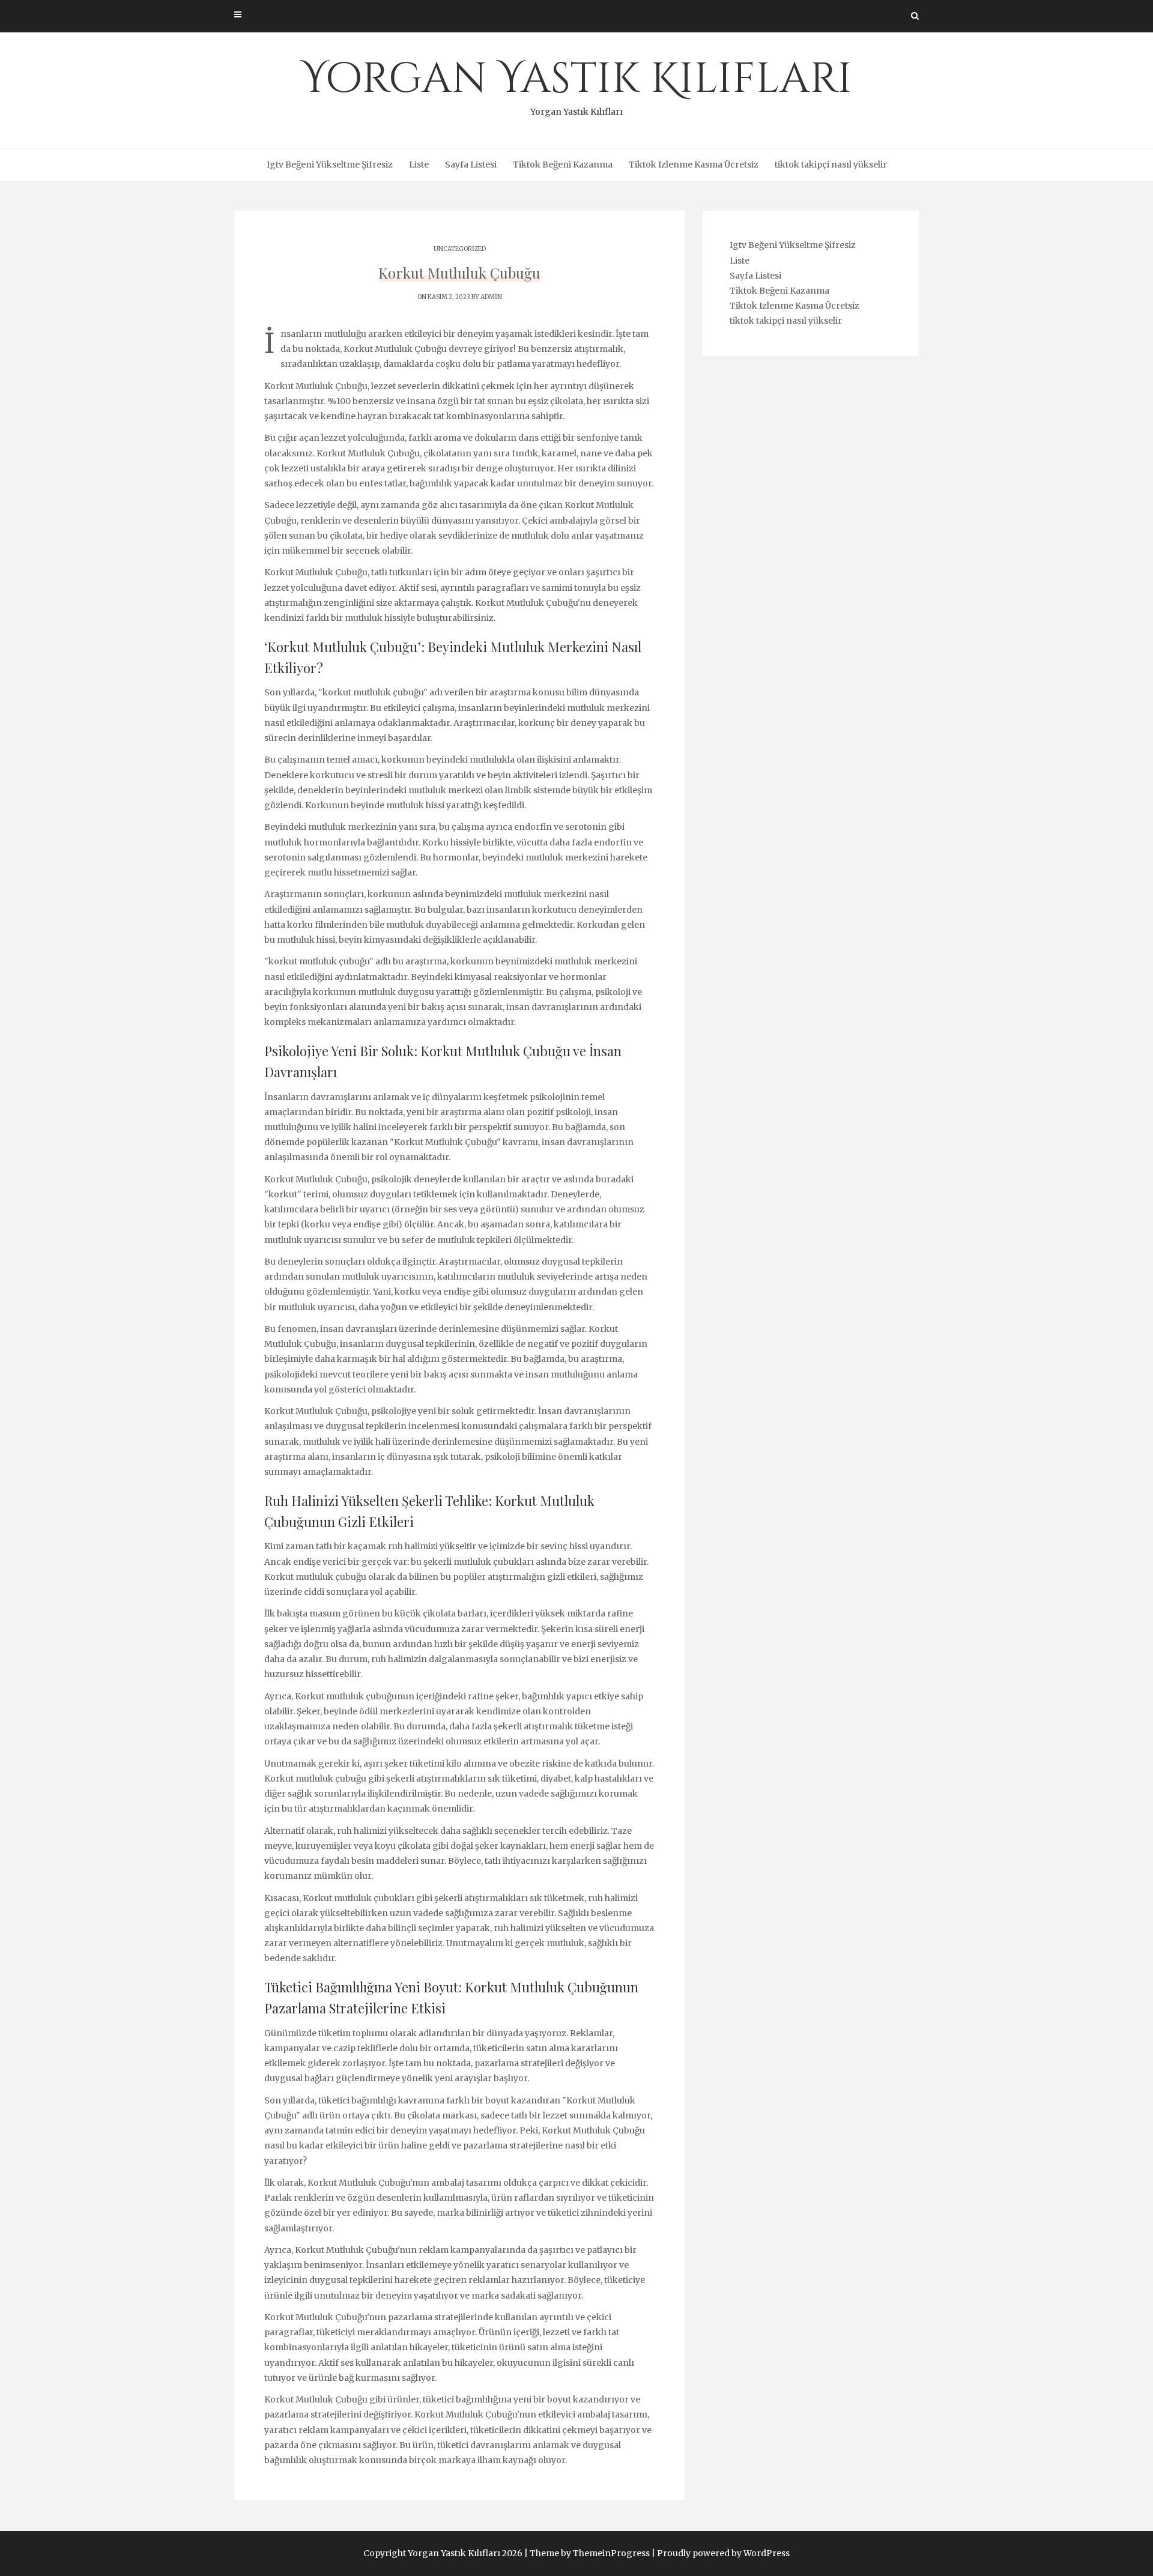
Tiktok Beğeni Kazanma (563, 165)
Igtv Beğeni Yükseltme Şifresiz (330, 165)
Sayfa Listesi (471, 165)
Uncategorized (460, 249)
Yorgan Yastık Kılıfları (577, 84)
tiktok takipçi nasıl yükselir (831, 165)
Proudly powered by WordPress (723, 2553)
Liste (419, 165)
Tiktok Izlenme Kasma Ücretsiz (694, 165)
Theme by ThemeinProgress (590, 2553)
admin (491, 297)
